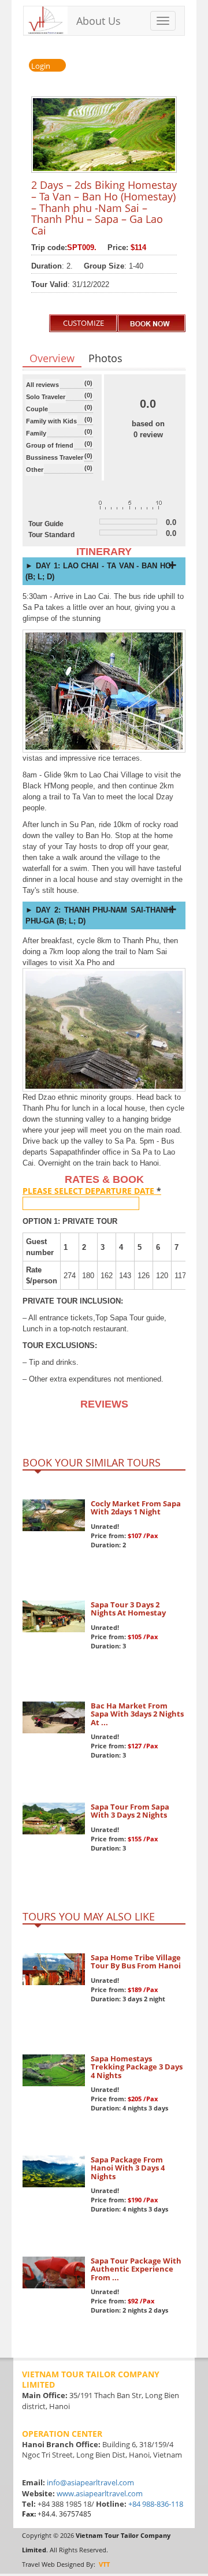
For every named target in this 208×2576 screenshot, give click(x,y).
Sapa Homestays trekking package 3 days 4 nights (137, 2067)
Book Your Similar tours (92, 1462)
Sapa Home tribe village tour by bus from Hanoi (136, 1961)
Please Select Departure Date (92, 1191)
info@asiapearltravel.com (90, 2482)
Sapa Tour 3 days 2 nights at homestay (128, 1609)
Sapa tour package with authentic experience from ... (136, 2269)
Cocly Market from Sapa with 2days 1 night (136, 1507)
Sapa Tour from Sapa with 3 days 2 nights (130, 1811)
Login (41, 66)
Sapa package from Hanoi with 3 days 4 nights (128, 2168)
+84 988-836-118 (156, 2504)
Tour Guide (46, 524)
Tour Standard (51, 535)
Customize (83, 323)
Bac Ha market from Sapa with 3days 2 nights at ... (137, 1714)
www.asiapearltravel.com (100, 2493)
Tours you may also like (89, 1916)
